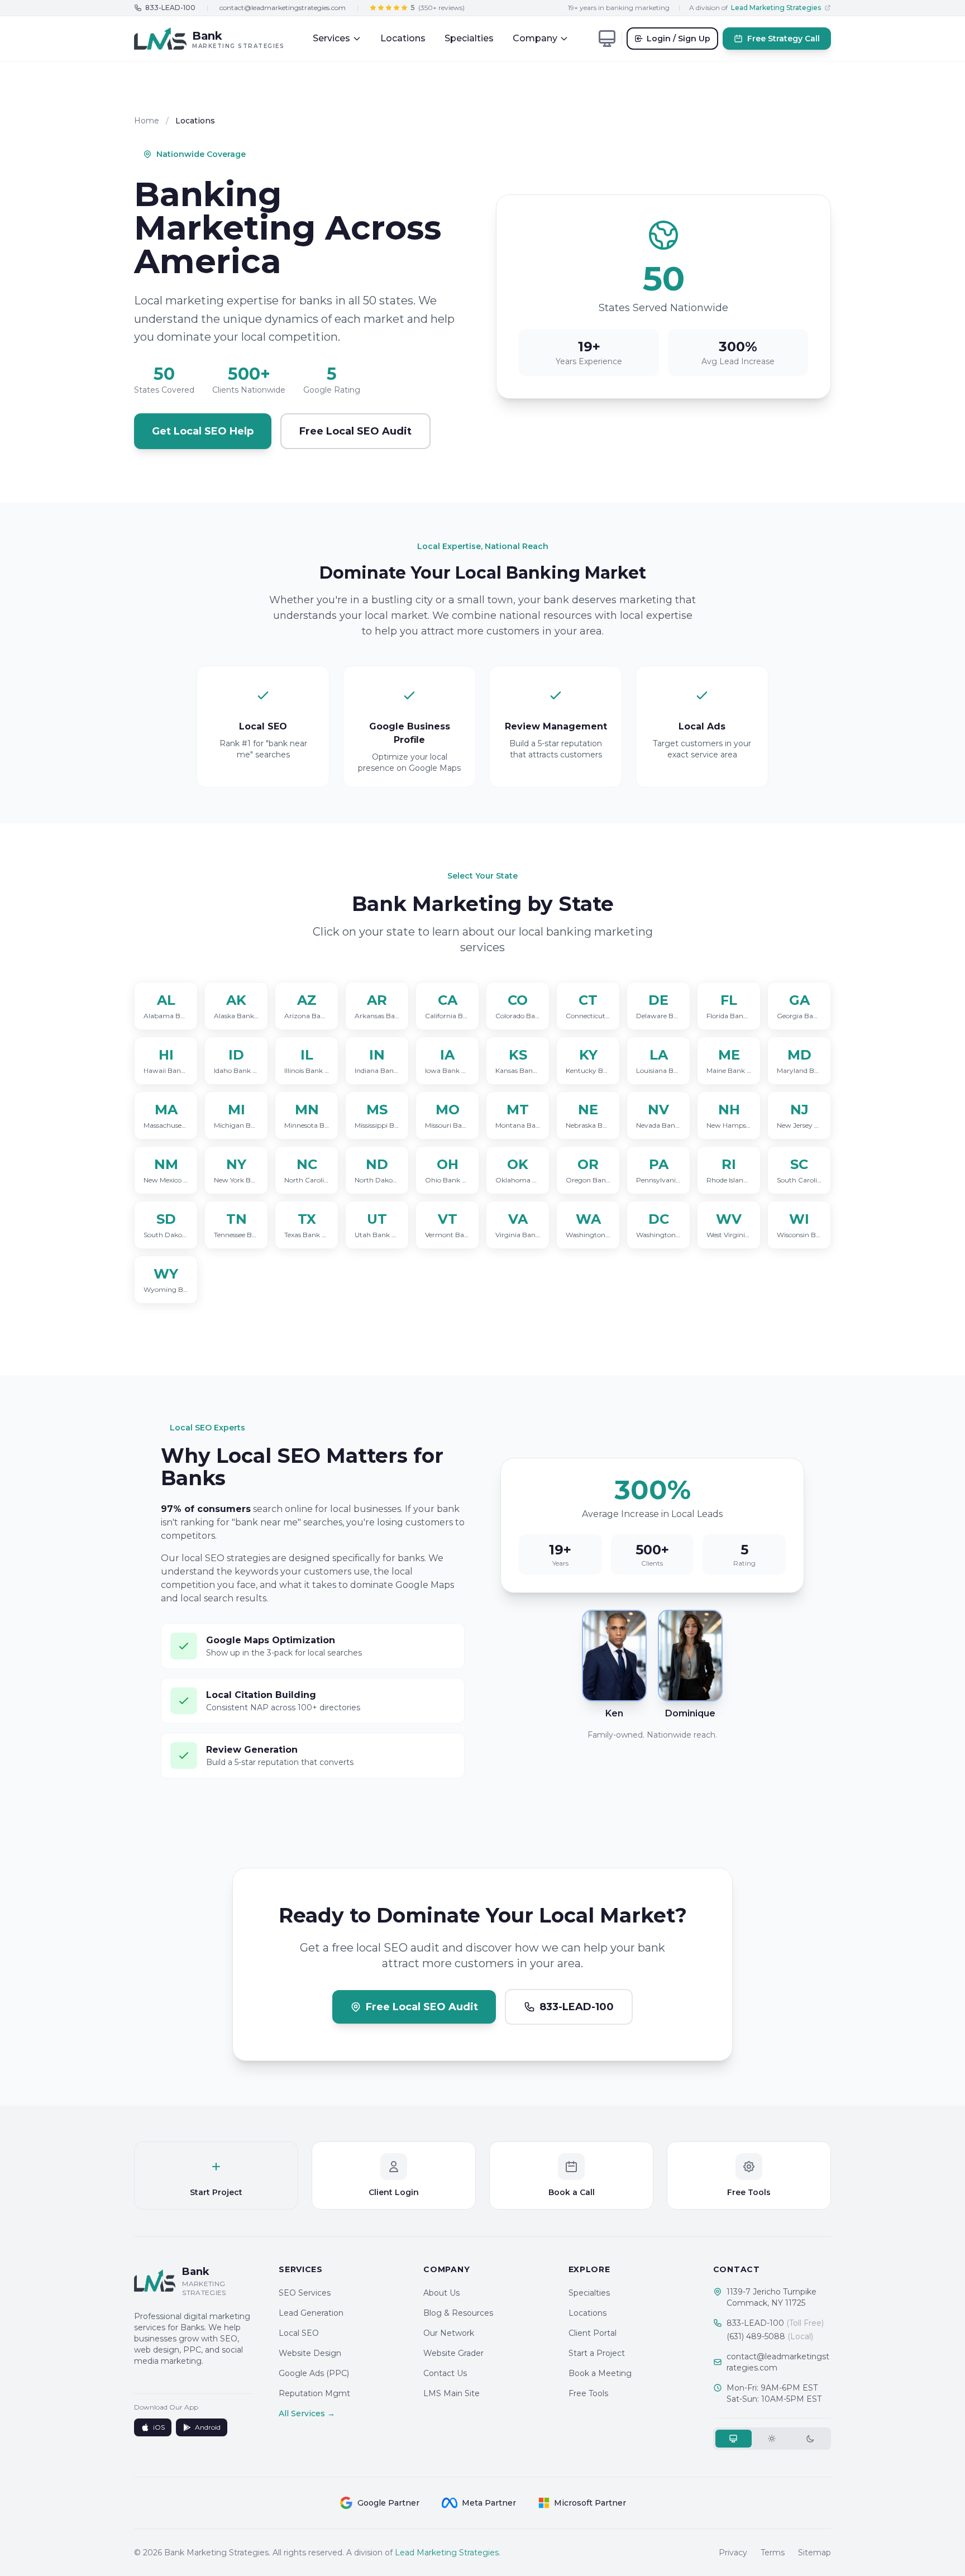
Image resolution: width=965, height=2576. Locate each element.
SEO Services (305, 2293)
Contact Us (445, 2373)
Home (147, 121)
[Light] (772, 2439)
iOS (159, 2427)
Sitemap (814, 2553)
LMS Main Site (452, 2393)
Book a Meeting (600, 2373)
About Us (441, 2293)
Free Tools (588, 2393)
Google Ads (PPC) (314, 2373)
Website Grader (453, 2353)
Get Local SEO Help (203, 431)
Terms (773, 2553)
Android (208, 2427)
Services (331, 38)
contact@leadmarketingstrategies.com (283, 8)
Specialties (469, 38)
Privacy (733, 2553)
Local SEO (299, 2333)
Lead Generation (311, 2313)
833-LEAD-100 (775, 2323)
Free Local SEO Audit (355, 431)
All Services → (307, 2413)
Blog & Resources (458, 2313)
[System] (734, 2439)
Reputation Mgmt (314, 2393)
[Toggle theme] (607, 39)
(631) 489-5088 (770, 2336)
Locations (403, 38)
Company (535, 38)
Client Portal (593, 2333)
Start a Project (597, 2353)
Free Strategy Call (784, 39)
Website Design (310, 2353)
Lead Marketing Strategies (447, 2553)
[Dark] (811, 2439)
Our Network (449, 2333)
